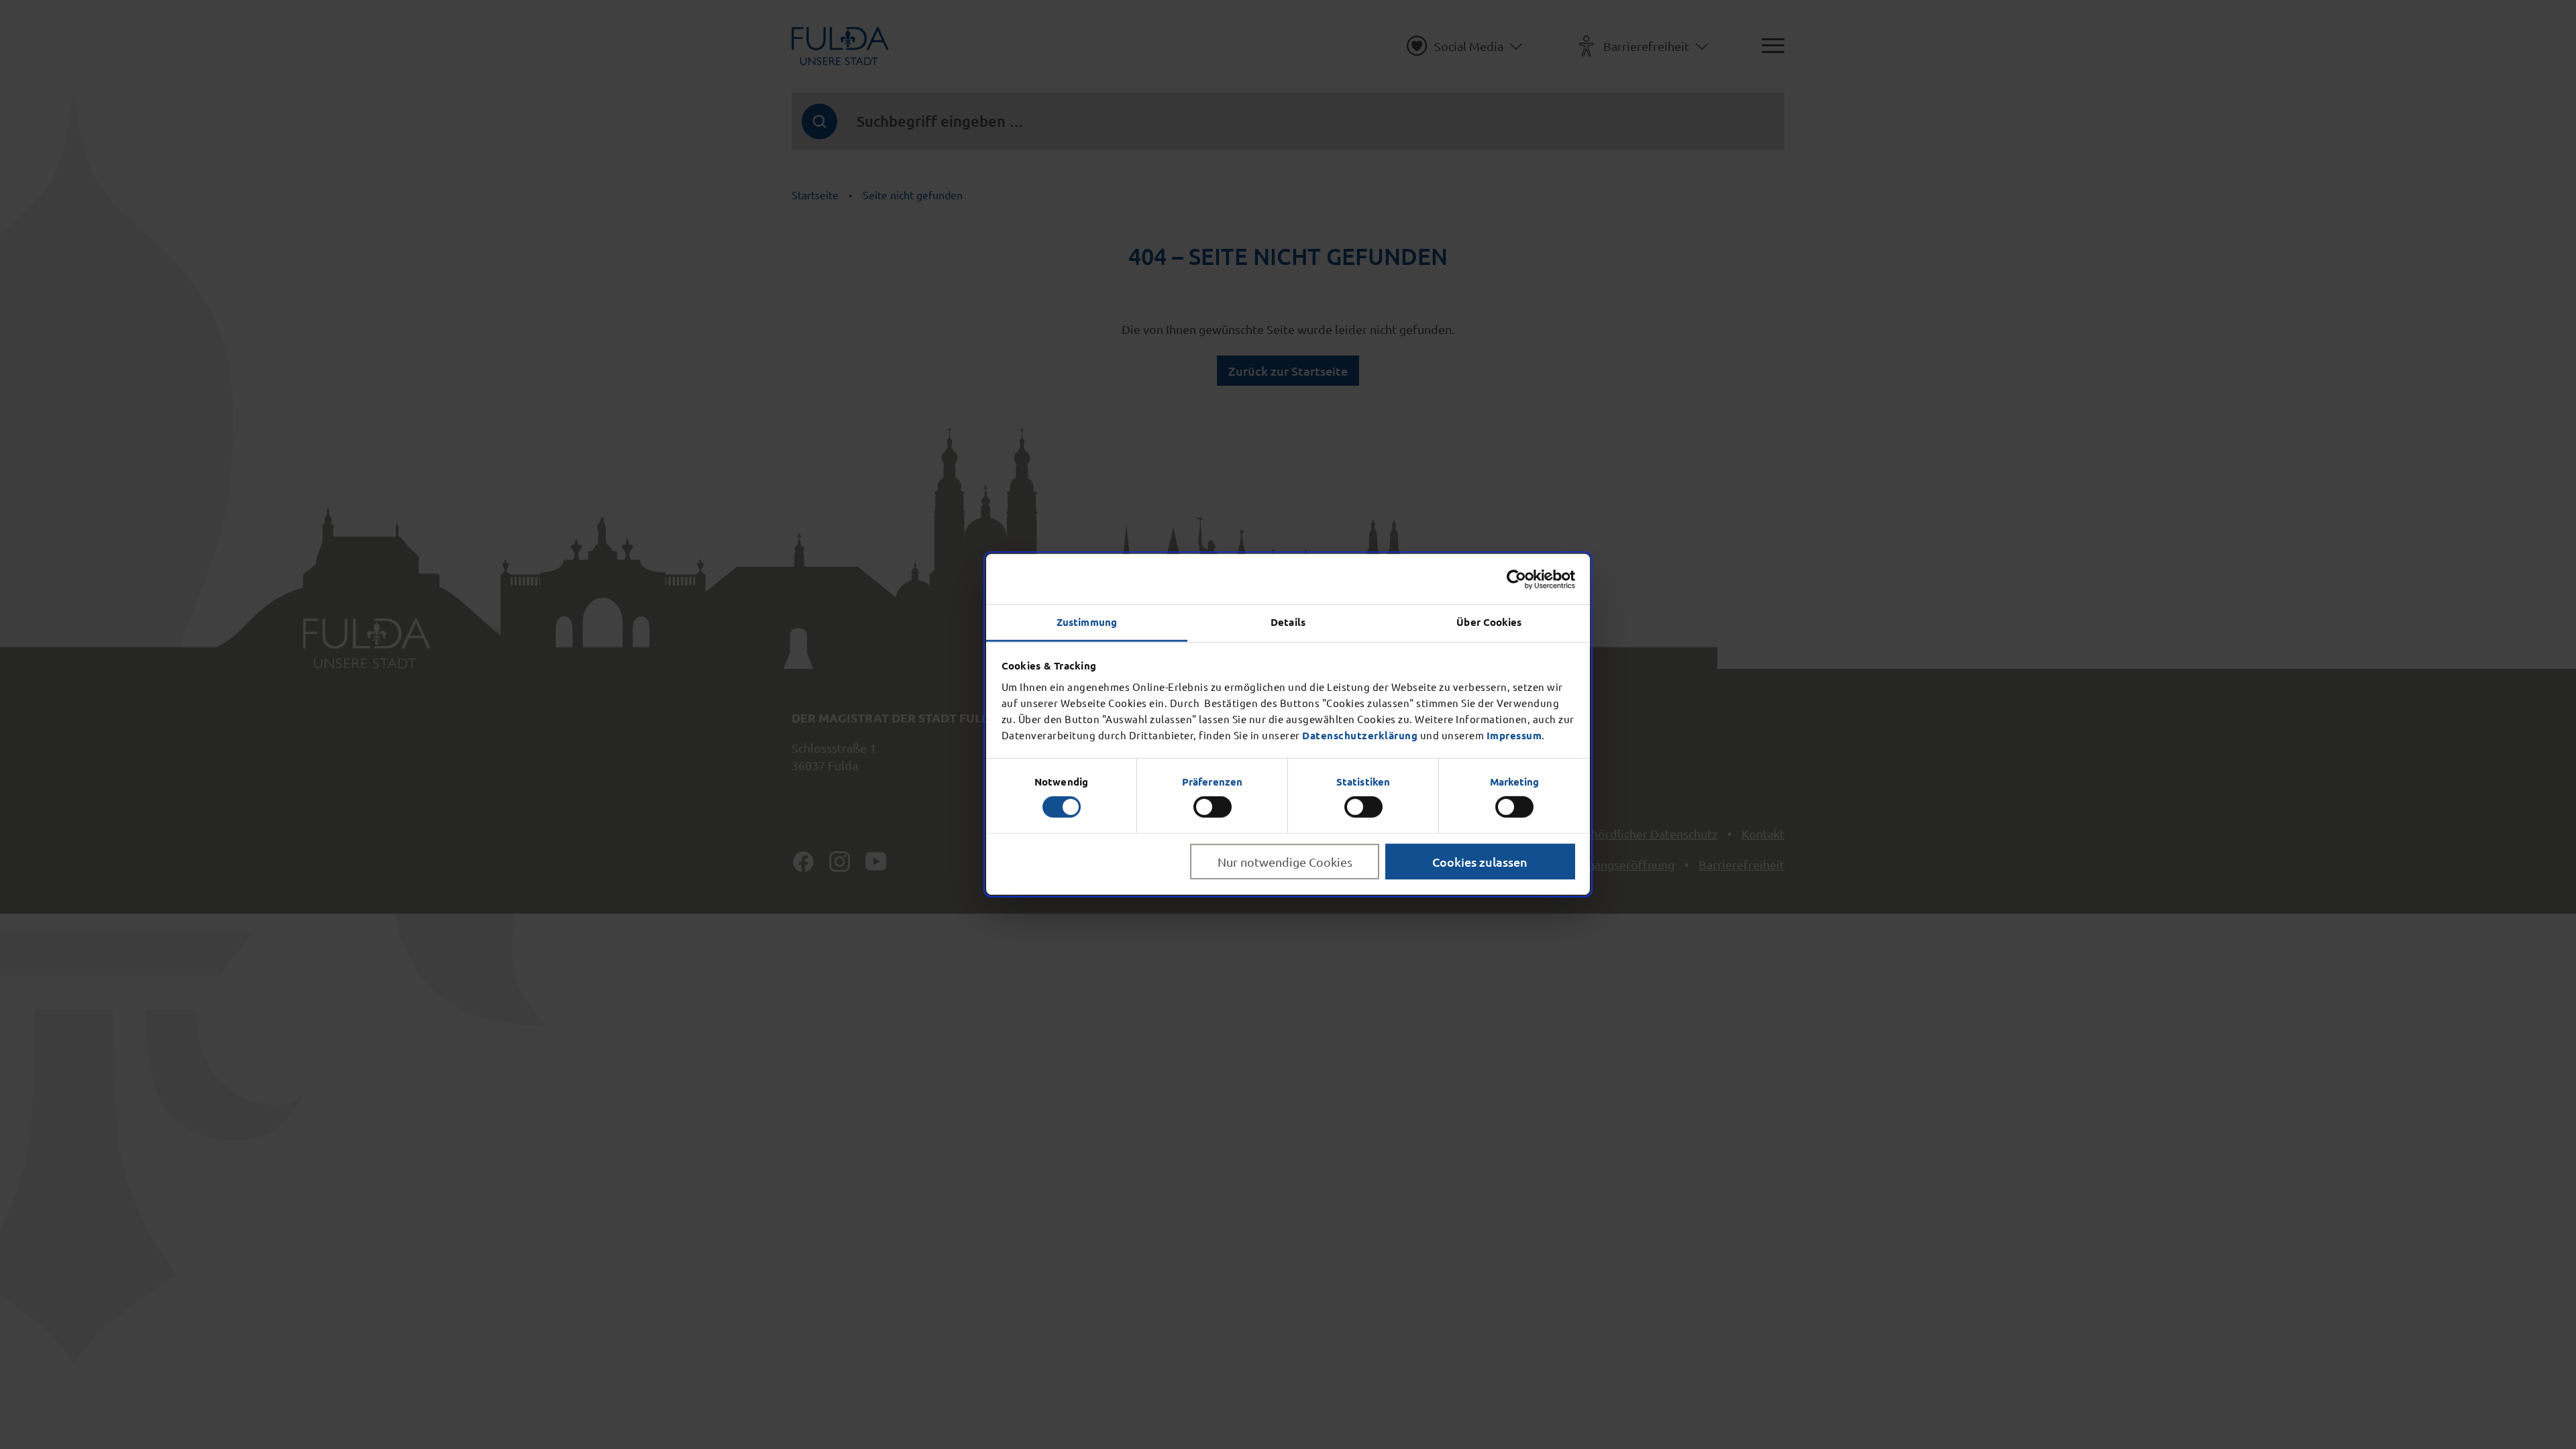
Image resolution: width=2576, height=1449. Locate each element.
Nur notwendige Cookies (1285, 862)
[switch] (1213, 807)
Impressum (1514, 735)
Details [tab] (1288, 622)
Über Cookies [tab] (1489, 622)
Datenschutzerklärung (1360, 735)
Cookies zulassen (1480, 862)
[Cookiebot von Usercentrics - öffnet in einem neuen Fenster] (1516, 579)
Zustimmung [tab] (1087, 622)
